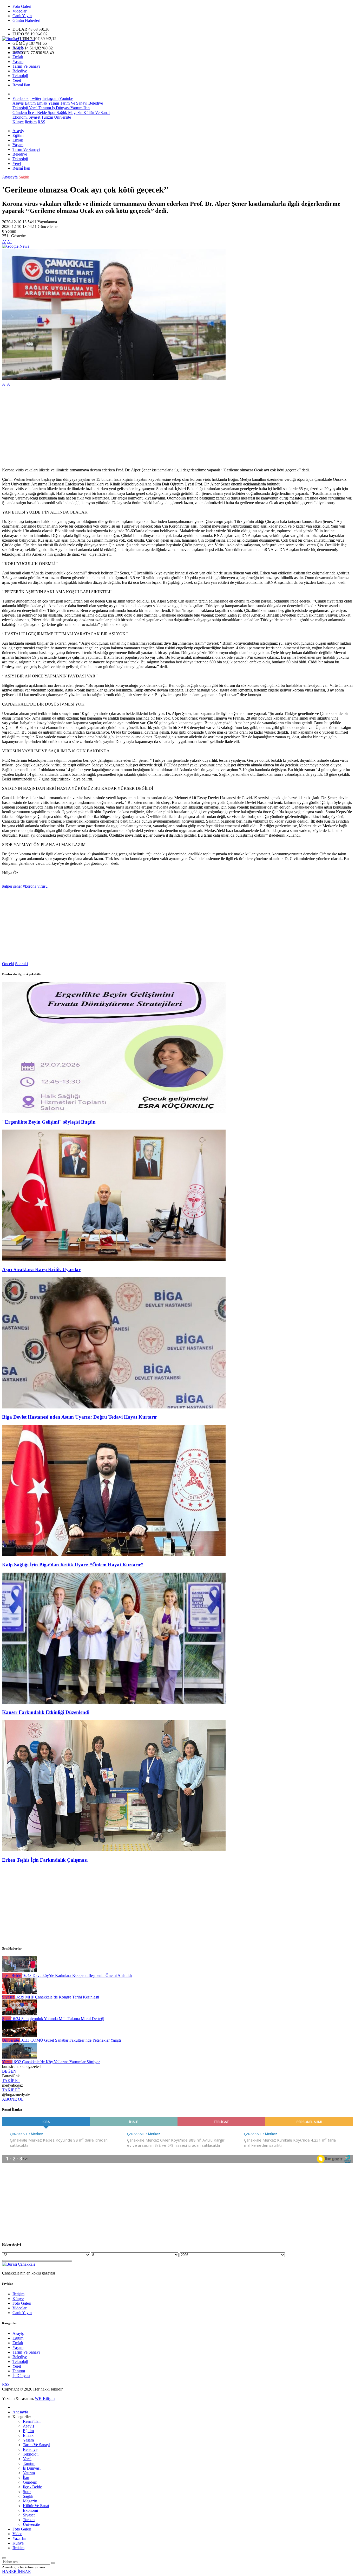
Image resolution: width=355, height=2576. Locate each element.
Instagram (50, 98)
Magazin (75, 113)
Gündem (20, 113)
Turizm (47, 117)
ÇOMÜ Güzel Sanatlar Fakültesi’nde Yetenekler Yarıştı (70, 2040)
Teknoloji (20, 76)
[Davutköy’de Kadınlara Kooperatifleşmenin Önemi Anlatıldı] (20, 1971)
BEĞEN (9, 2071)
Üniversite (62, 117)
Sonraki (21, 964)
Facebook (21, 98)
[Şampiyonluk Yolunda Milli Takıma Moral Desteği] (20, 2014)
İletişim (31, 122)
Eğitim (18, 52)
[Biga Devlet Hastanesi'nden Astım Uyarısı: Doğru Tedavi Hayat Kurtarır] (114, 1407)
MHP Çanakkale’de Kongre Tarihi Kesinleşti (57, 1997)
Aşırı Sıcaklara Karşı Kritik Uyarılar (41, 1269)
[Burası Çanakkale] (19, 39)
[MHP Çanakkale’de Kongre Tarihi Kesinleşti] (20, 1992)
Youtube (66, 98)
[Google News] (16, 246)
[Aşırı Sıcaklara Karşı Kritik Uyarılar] (114, 1259)
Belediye (20, 71)
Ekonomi (20, 117)
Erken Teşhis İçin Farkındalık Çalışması (45, 1860)
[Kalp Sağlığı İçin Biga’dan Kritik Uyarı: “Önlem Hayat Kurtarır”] (114, 1555)
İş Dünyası (60, 108)
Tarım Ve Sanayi (26, 66)
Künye (18, 122)
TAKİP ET (11, 2081)
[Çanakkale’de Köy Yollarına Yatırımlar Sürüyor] (20, 2057)
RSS (41, 122)
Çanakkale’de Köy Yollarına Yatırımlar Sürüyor (56, 2062)
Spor (51, 113)
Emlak (18, 57)
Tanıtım (44, 108)
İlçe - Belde (37, 113)
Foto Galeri (22, 6)
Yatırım (76, 108)
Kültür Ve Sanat (96, 113)
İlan (86, 108)
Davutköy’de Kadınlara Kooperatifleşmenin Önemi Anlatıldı (77, 1975)
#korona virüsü (35, 886)
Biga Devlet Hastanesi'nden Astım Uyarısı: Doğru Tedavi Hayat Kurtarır (80, 1417)
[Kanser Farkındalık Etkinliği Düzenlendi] (114, 1702)
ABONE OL (13, 2099)
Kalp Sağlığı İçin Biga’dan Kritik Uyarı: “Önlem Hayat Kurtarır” (73, 1565)
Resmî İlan (21, 85)
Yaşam (18, 62)
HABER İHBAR (17, 2571)
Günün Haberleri (26, 20)
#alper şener (12, 886)
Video (17, 2534)
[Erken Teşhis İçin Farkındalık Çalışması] (114, 1850)
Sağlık (61, 113)
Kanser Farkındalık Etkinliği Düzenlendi (46, 1712)
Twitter (35, 98)
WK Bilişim (45, 2398)
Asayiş (18, 47)
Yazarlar (19, 2538)
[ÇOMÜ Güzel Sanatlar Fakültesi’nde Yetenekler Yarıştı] (20, 2036)
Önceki (8, 964)
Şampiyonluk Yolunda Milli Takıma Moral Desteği (58, 2019)
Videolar (19, 11)
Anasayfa (10, 177)
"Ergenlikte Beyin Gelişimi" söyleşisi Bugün (49, 1122)
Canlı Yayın (22, 16)
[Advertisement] (158, 427)
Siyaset (34, 117)
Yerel (17, 80)
